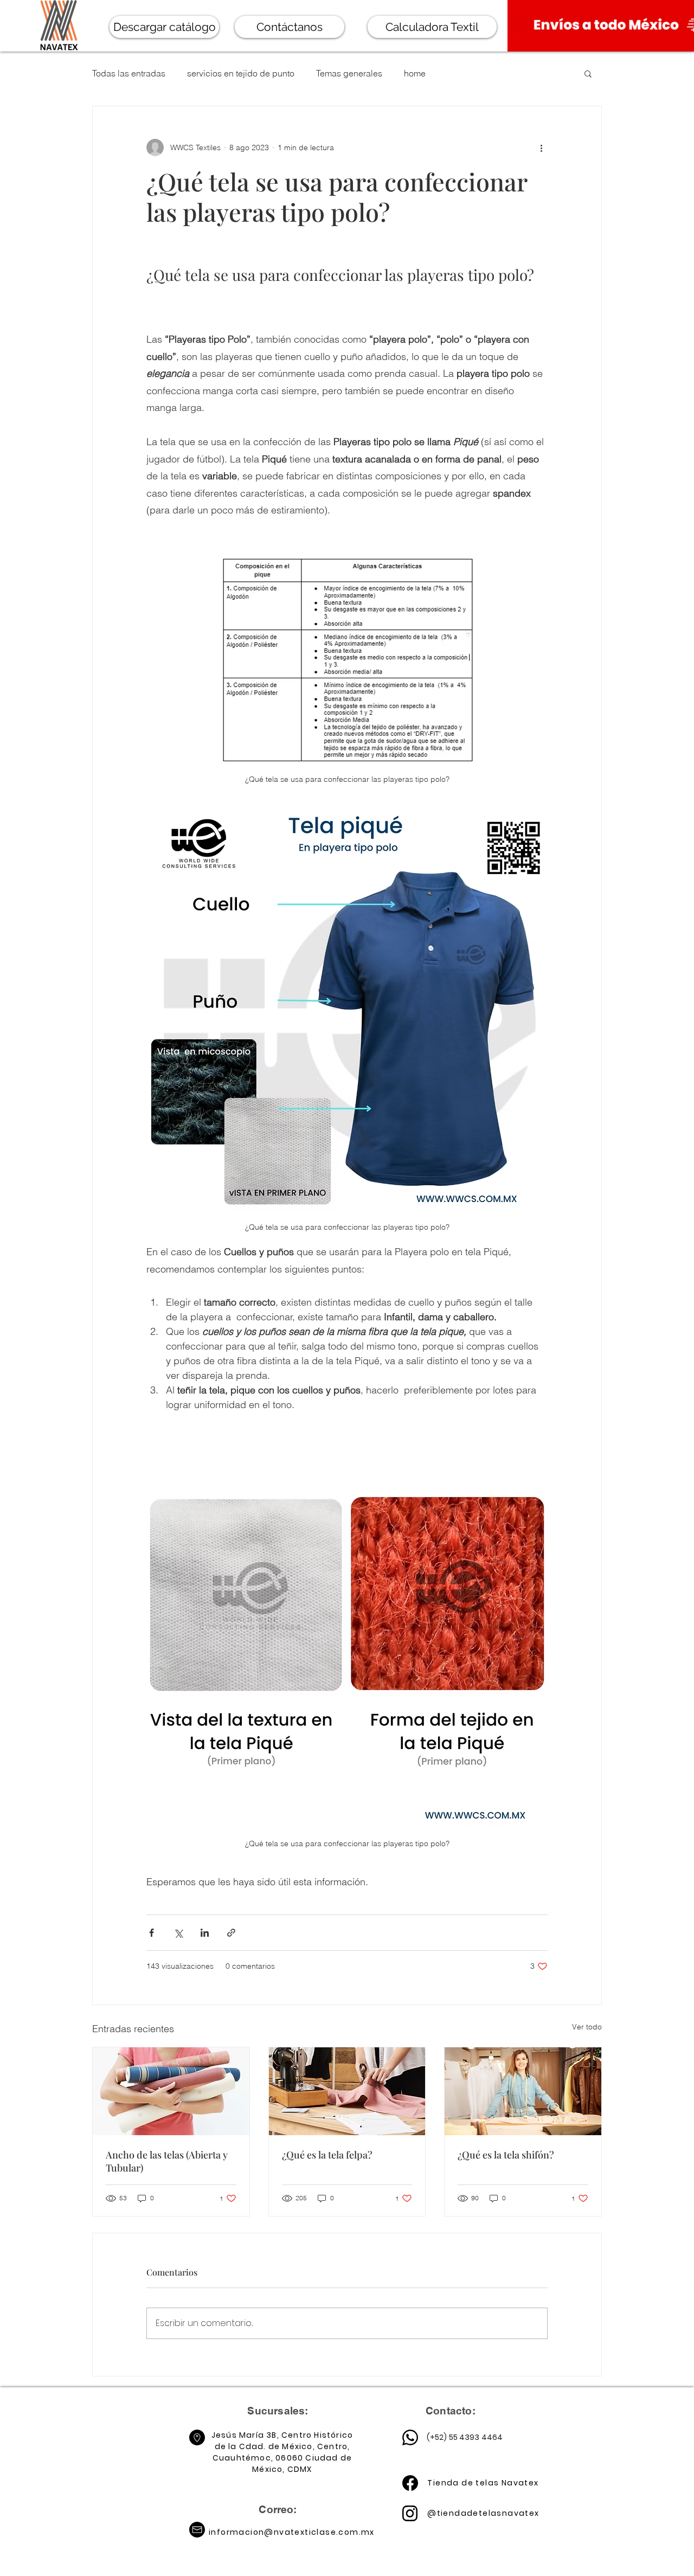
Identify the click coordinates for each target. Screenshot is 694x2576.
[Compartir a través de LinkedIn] (205, 1933)
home (415, 73)
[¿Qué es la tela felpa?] (347, 2091)
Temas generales (349, 73)
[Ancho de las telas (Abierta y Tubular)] (171, 2091)
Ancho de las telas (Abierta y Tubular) (167, 2161)
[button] (588, 73)
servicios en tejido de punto (241, 73)
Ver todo (587, 2027)
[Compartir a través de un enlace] (231, 1933)
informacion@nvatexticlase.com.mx (292, 2532)
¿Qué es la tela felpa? (327, 2155)
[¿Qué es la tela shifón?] (523, 2091)
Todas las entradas (129, 73)
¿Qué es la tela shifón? (506, 2155)
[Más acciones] (541, 147)
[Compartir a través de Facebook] (152, 1933)
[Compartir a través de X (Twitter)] (178, 1933)
